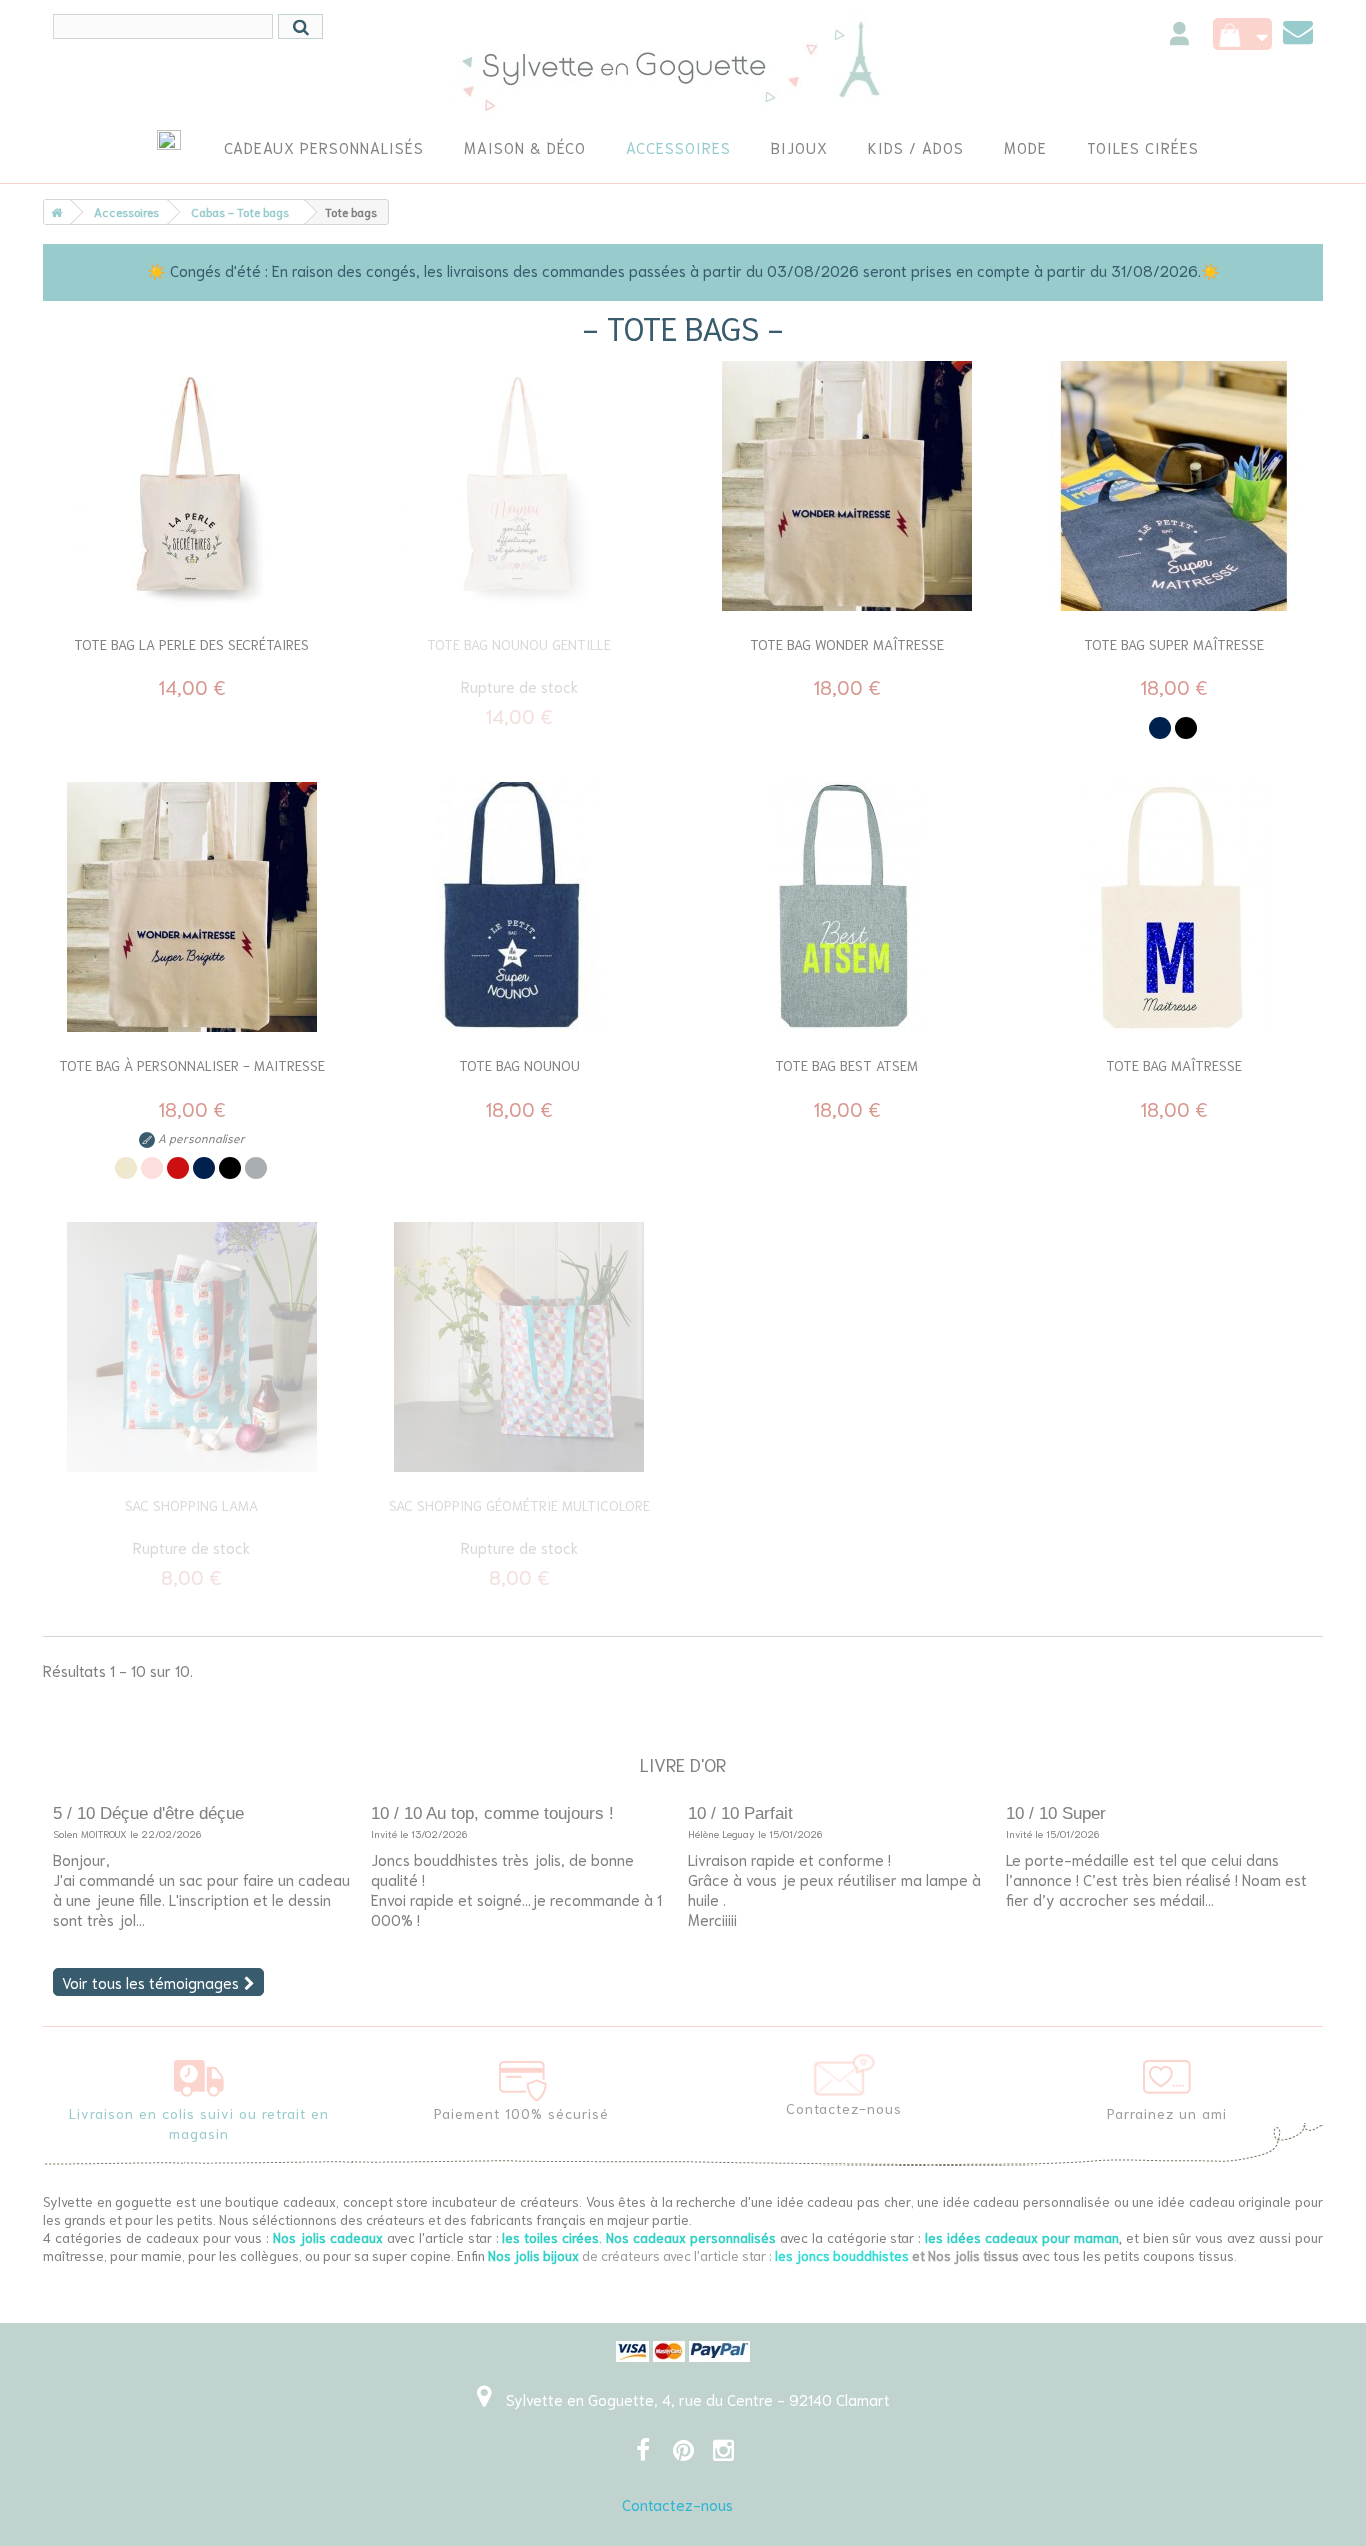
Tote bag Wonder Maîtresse (847, 644)
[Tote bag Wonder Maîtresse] (847, 486)
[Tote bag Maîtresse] (1175, 907)
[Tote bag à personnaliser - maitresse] (192, 907)
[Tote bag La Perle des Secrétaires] (192, 486)
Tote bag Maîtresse (1174, 1065)
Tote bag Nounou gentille (519, 644)
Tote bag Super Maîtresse (1174, 644)
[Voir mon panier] (1242, 34)
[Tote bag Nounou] (520, 907)
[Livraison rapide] (199, 2073)
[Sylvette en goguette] (683, 65)
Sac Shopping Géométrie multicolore (519, 1505)
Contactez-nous (677, 2504)
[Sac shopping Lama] (192, 1347)
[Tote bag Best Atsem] (847, 907)
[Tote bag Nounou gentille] (520, 486)
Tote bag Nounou (519, 1065)
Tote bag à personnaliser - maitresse (192, 1065)
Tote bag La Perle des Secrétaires (191, 644)
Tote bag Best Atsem (846, 1065)
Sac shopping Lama (191, 1505)
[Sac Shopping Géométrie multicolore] (520, 1347)
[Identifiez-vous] (1179, 36)
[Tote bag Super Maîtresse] (1175, 486)
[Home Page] (53, 212)
